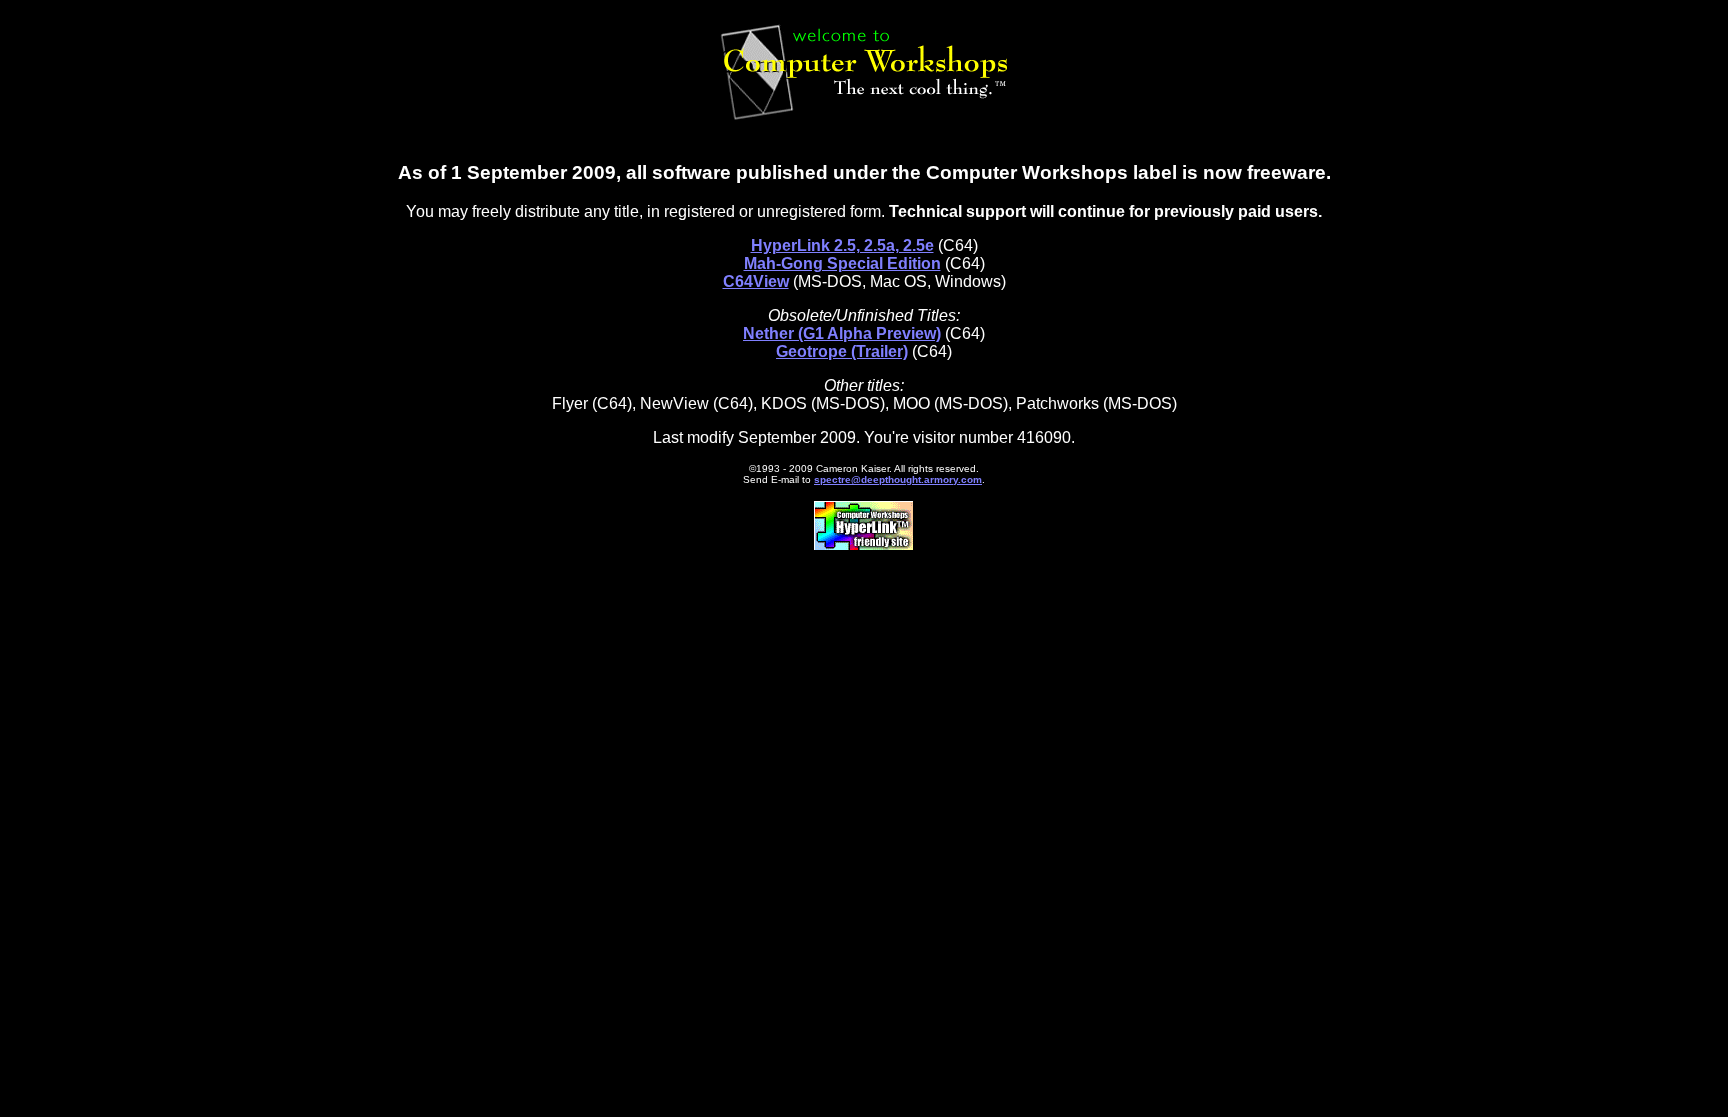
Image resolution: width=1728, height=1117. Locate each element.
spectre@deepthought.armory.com (898, 479)
